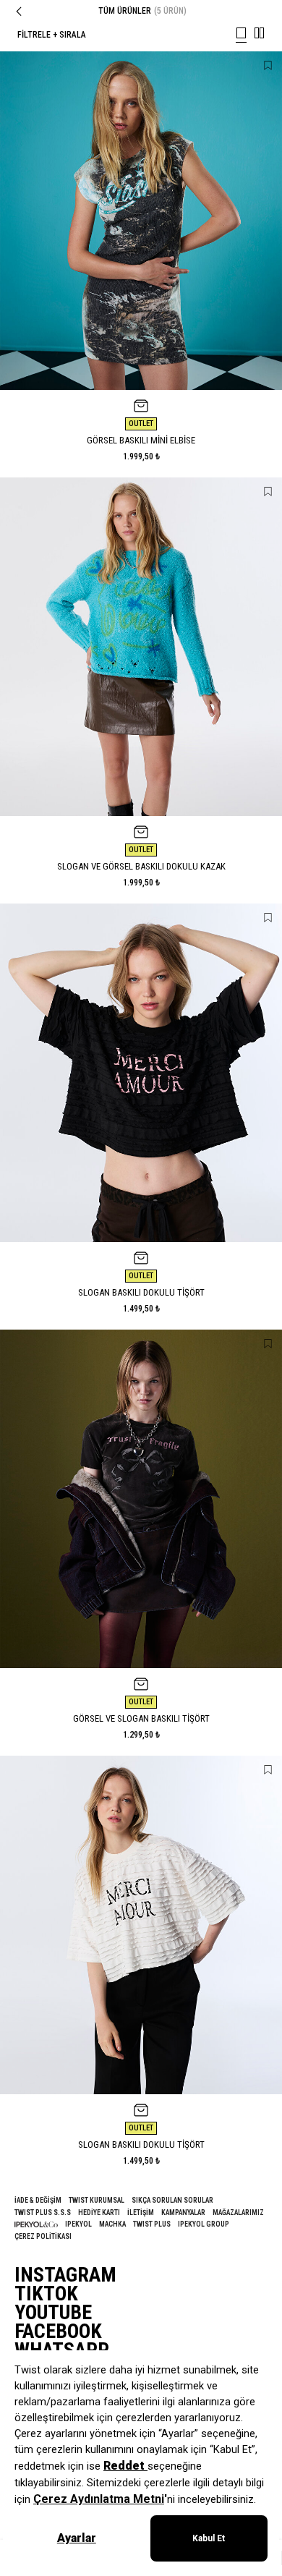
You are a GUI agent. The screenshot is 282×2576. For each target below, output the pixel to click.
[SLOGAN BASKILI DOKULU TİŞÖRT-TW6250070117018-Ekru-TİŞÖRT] (141, 1925)
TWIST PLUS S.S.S (43, 2212)
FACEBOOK (58, 2331)
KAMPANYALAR (183, 2212)
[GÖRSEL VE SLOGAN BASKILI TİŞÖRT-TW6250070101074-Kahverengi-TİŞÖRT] (141, 1499)
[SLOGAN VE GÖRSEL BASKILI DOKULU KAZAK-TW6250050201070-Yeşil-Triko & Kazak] (141, 647)
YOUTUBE (53, 2313)
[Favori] (268, 65)
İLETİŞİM (141, 2212)
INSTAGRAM (65, 2275)
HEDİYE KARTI (99, 2212)
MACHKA (112, 2224)
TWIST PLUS (152, 2224)
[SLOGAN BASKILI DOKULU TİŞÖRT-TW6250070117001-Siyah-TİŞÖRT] (141, 1073)
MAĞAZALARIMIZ (238, 2212)
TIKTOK (46, 2294)
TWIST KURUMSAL (97, 2200)
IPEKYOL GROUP (204, 2224)
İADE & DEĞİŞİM (38, 2200)
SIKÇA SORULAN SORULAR (172, 2200)
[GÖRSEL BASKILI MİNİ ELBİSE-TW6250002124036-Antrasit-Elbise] (141, 221)
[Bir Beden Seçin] (141, 406)
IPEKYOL (78, 2224)
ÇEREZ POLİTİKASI (43, 2236)
